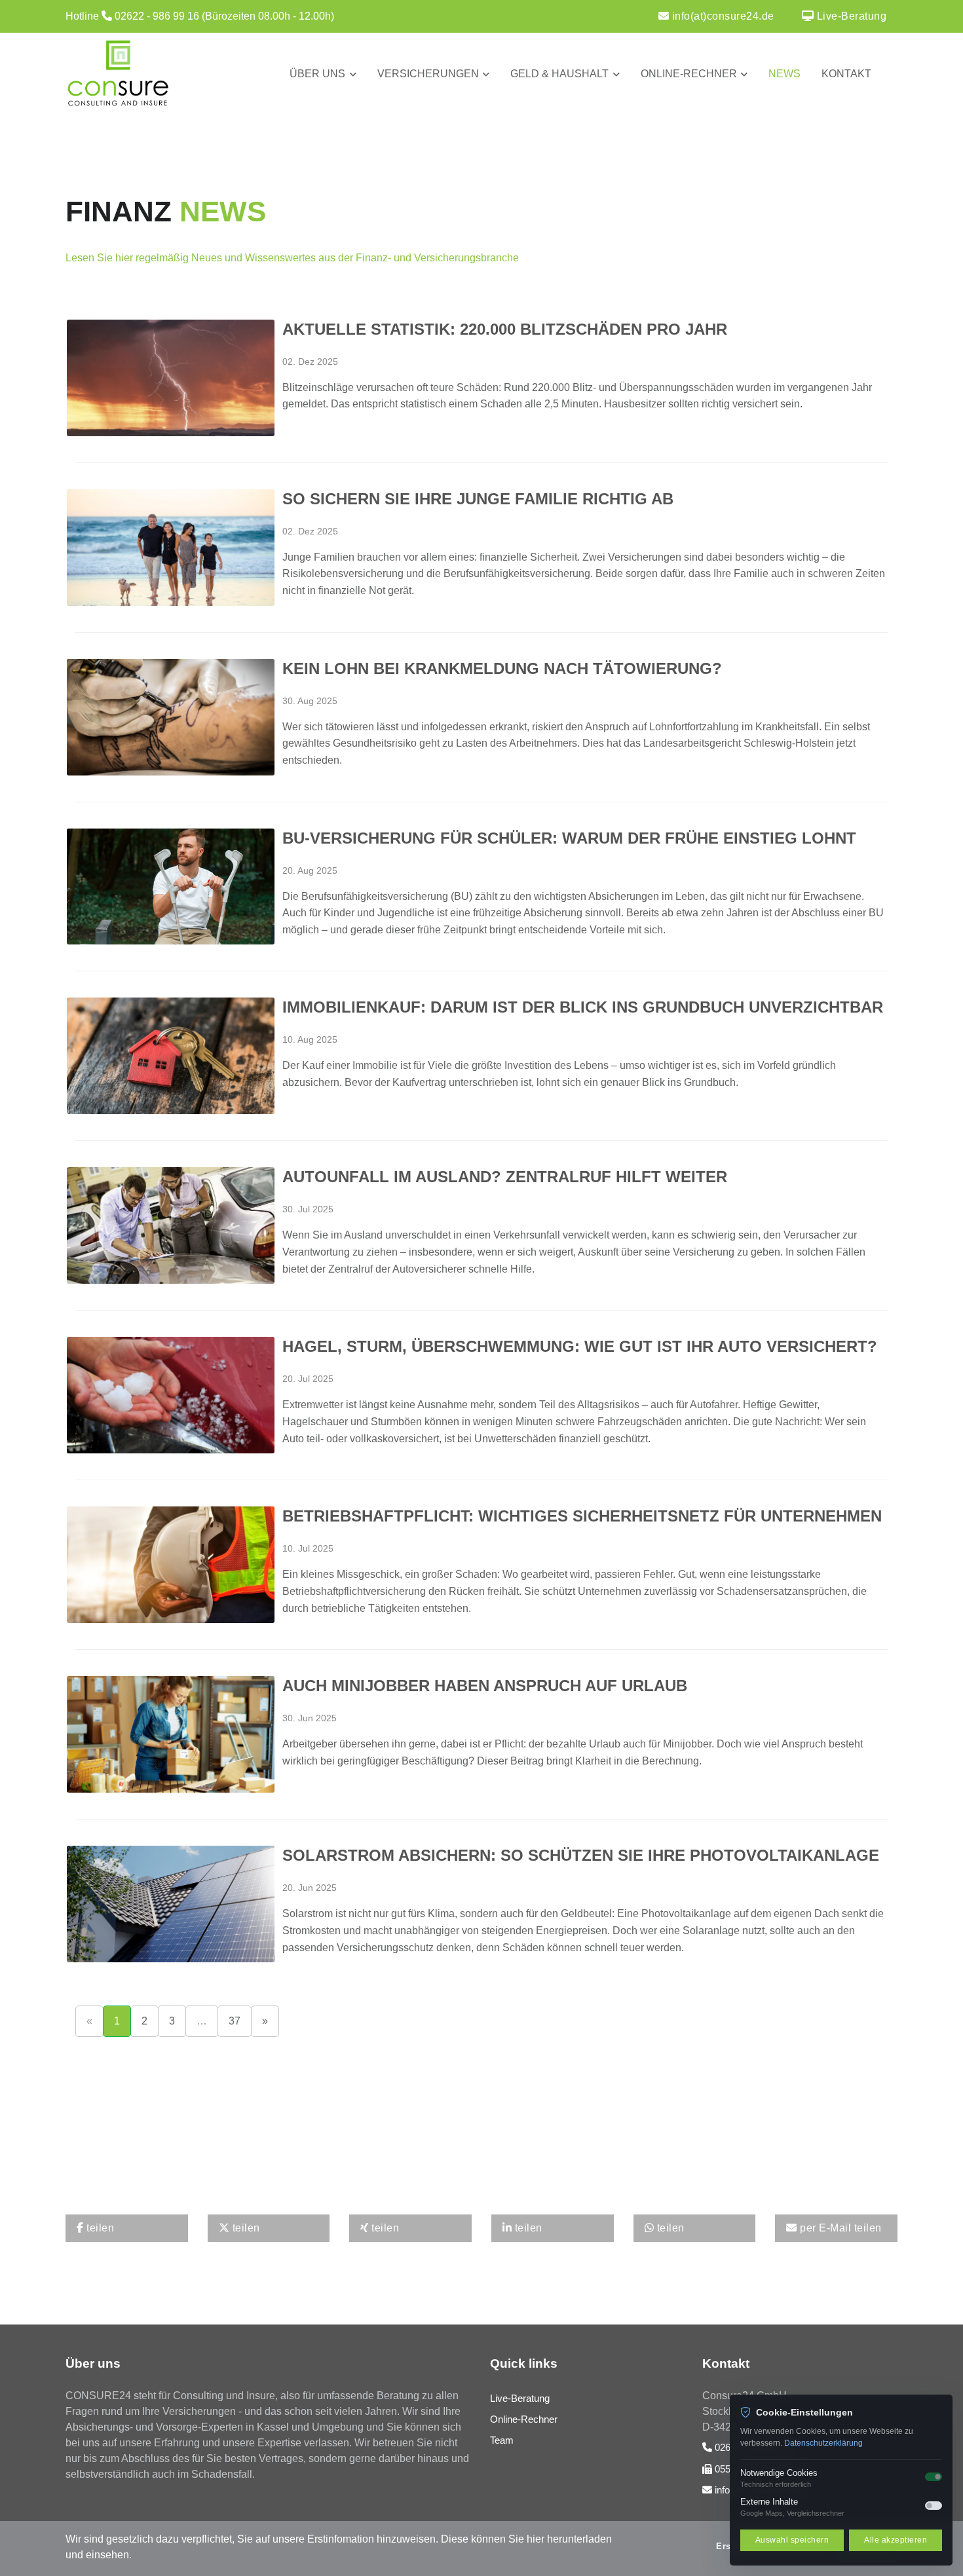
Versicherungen (428, 74)
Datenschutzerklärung (823, 2443)
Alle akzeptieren (896, 2540)
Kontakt (846, 74)
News (784, 74)
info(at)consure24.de (722, 16)
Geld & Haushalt (559, 74)
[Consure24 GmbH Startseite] (167, 74)
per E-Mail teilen (840, 2228)
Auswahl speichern (792, 2540)
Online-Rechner (689, 74)
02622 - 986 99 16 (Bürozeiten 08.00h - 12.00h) (224, 16)
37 (235, 2021)
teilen (99, 2228)
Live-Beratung (850, 16)
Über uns (317, 74)
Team (502, 2440)
